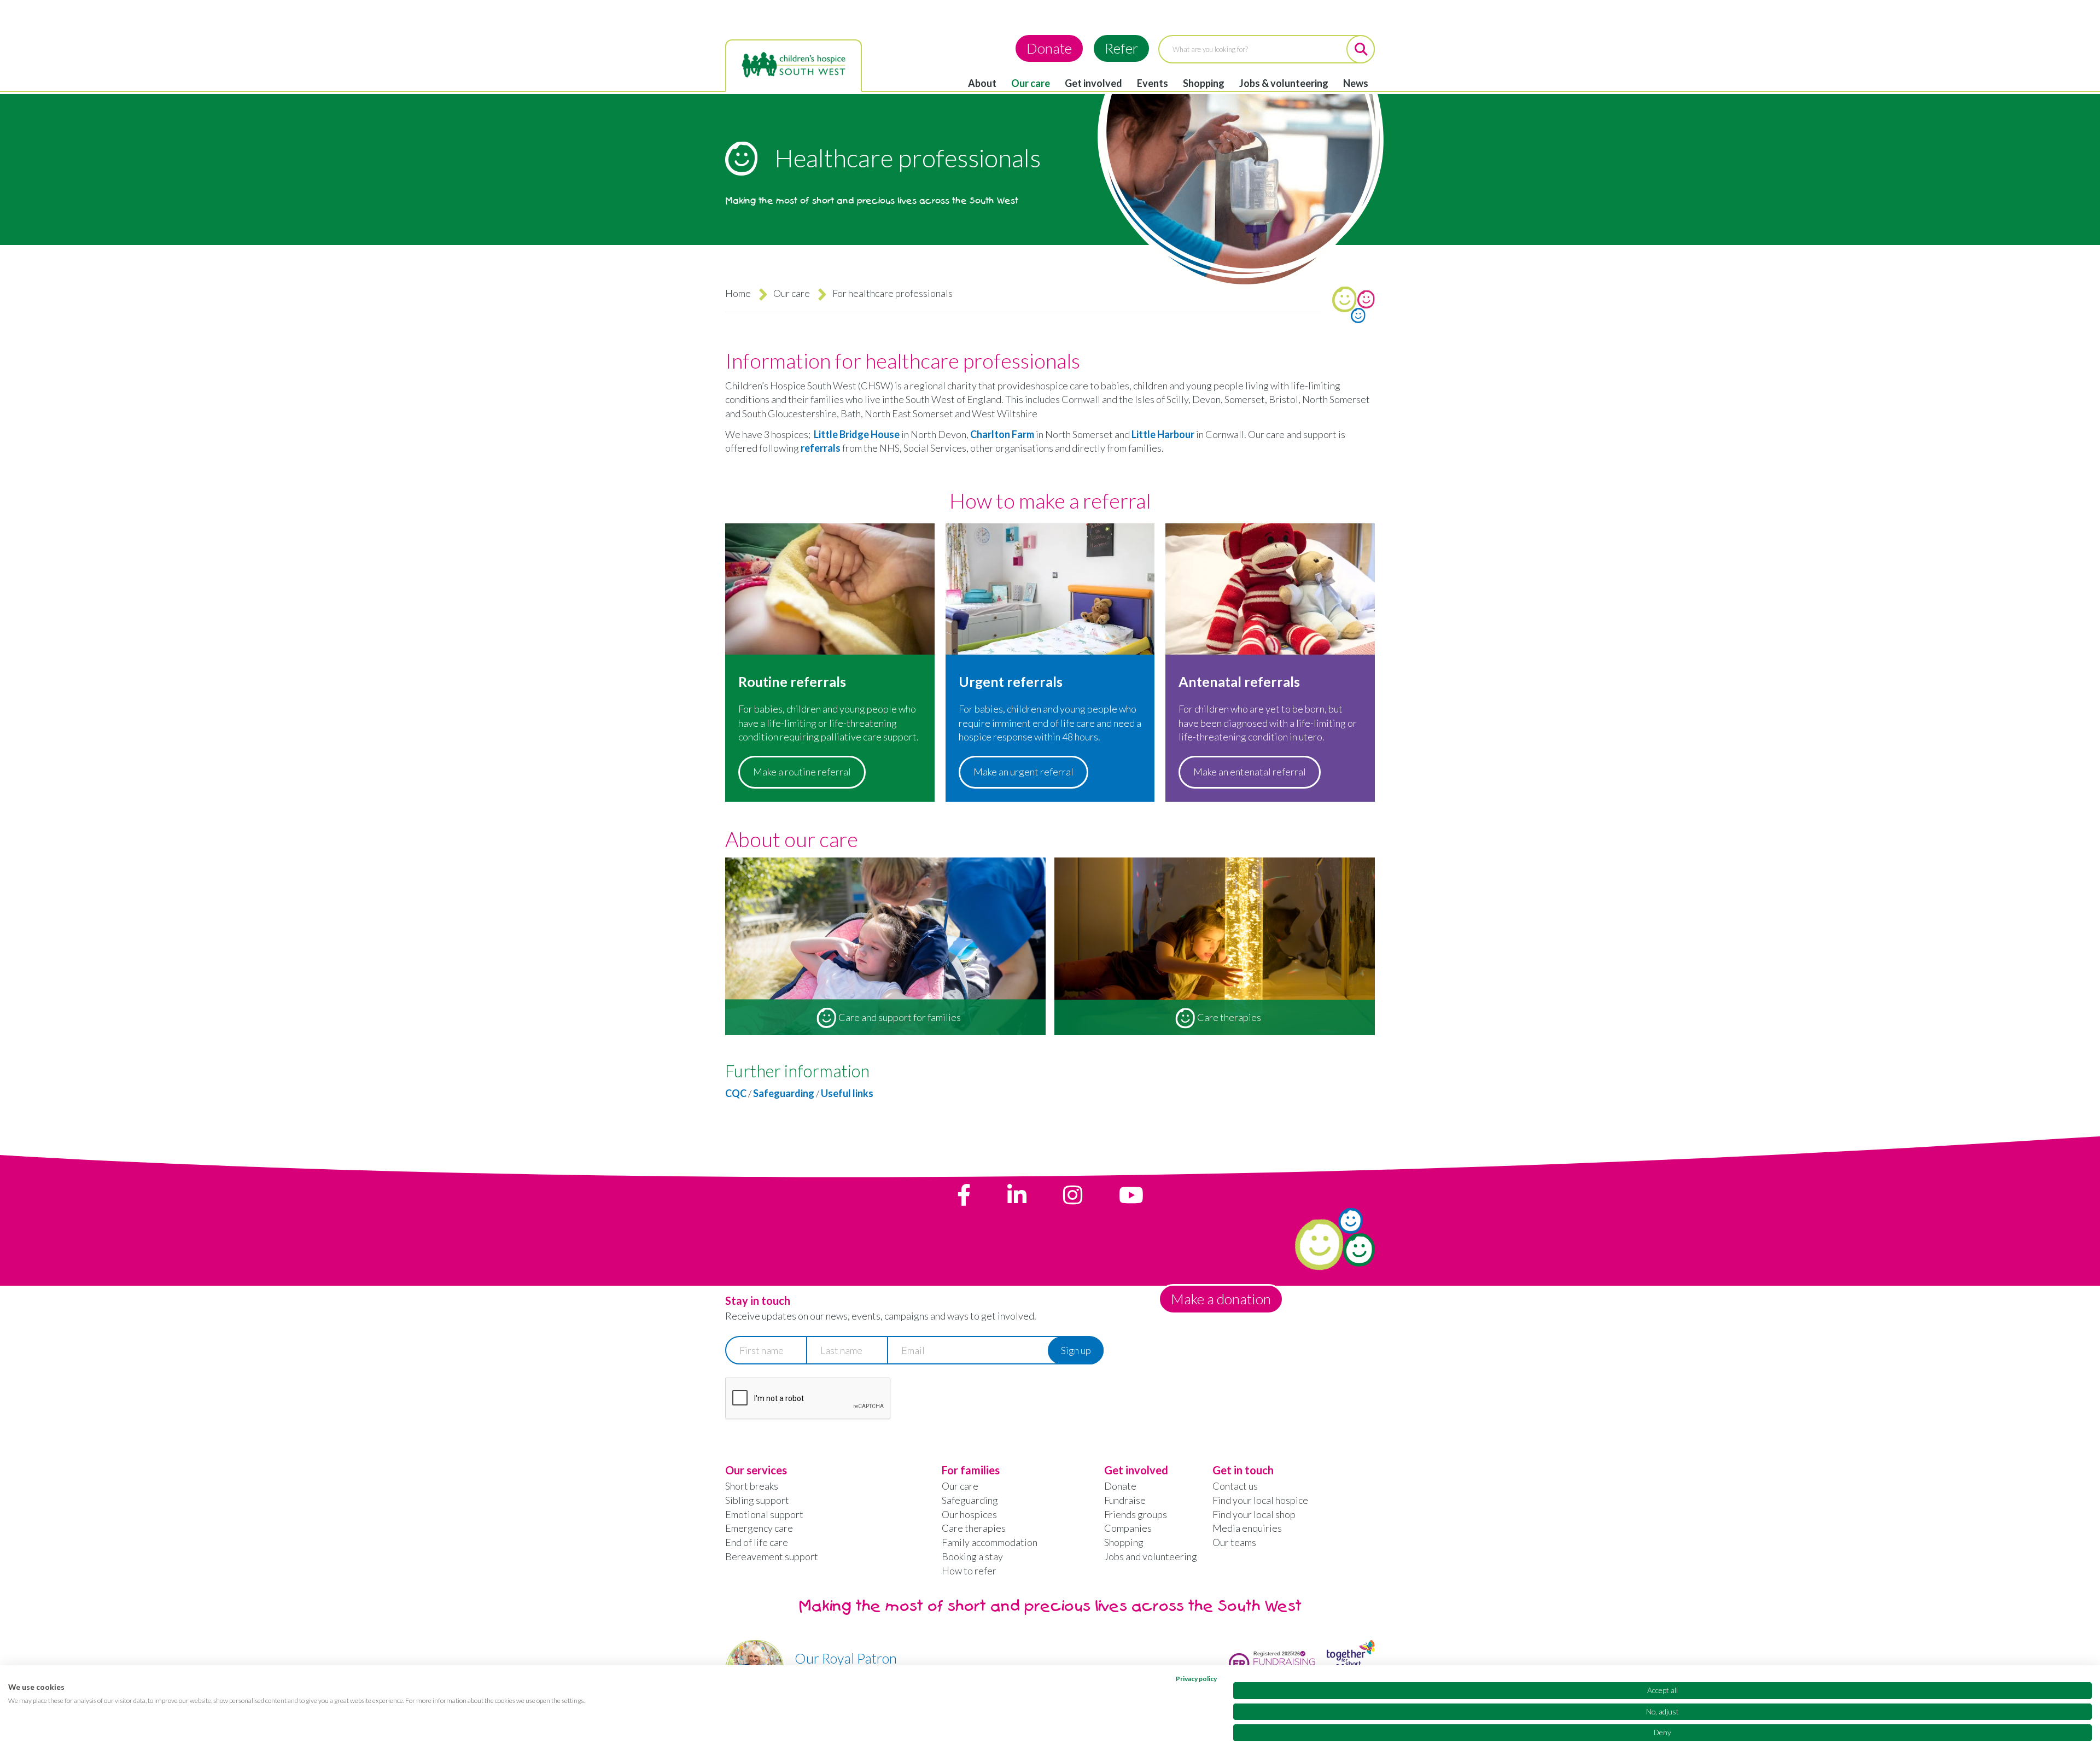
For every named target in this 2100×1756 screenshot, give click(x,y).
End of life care (757, 1542)
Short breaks (752, 1486)
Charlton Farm (1002, 434)
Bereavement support (772, 1556)
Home (738, 293)
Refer (1121, 48)
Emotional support (764, 1514)
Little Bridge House (857, 434)
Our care (1031, 83)
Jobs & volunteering (1284, 83)
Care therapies (974, 1528)
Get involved (1093, 83)
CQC (736, 1093)
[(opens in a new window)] (964, 1195)
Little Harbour (1163, 434)
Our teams (1234, 1542)
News (1356, 83)
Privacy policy (1196, 1679)
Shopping (1204, 83)
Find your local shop (1254, 1514)
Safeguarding (784, 1093)
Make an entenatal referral (1250, 772)
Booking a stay (972, 1556)
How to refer (969, 1571)
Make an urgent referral (1023, 772)
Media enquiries (1247, 1528)
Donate (1049, 48)
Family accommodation (990, 1542)
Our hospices (969, 1514)
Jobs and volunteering (1151, 1556)
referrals (821, 448)
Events (1153, 83)
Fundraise (1125, 1500)
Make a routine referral (802, 772)
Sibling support (757, 1500)
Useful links (847, 1093)
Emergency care (759, 1528)
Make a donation (1221, 1299)
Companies (1128, 1528)
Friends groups (1136, 1514)
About (982, 83)
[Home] (794, 65)
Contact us (1235, 1486)
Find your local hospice (1260, 1500)
